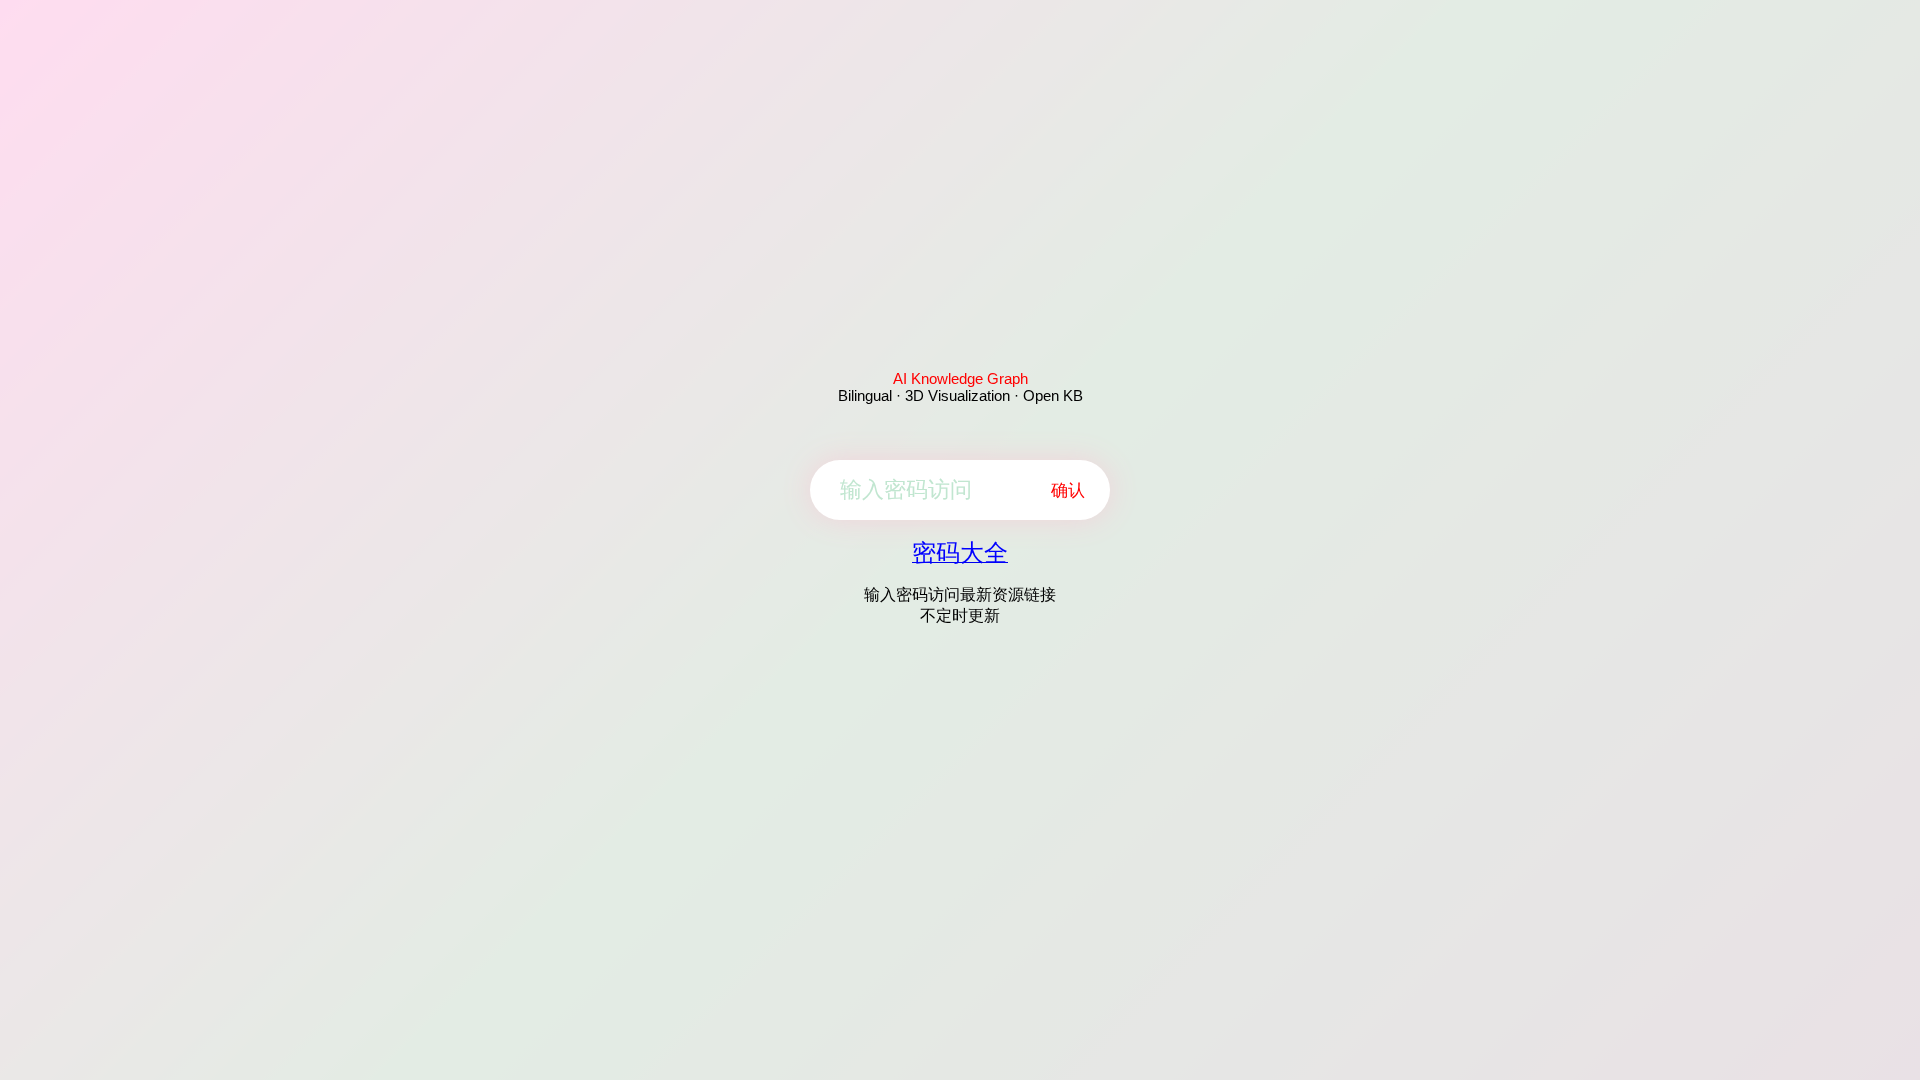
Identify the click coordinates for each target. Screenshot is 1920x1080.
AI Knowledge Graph (960, 378)
